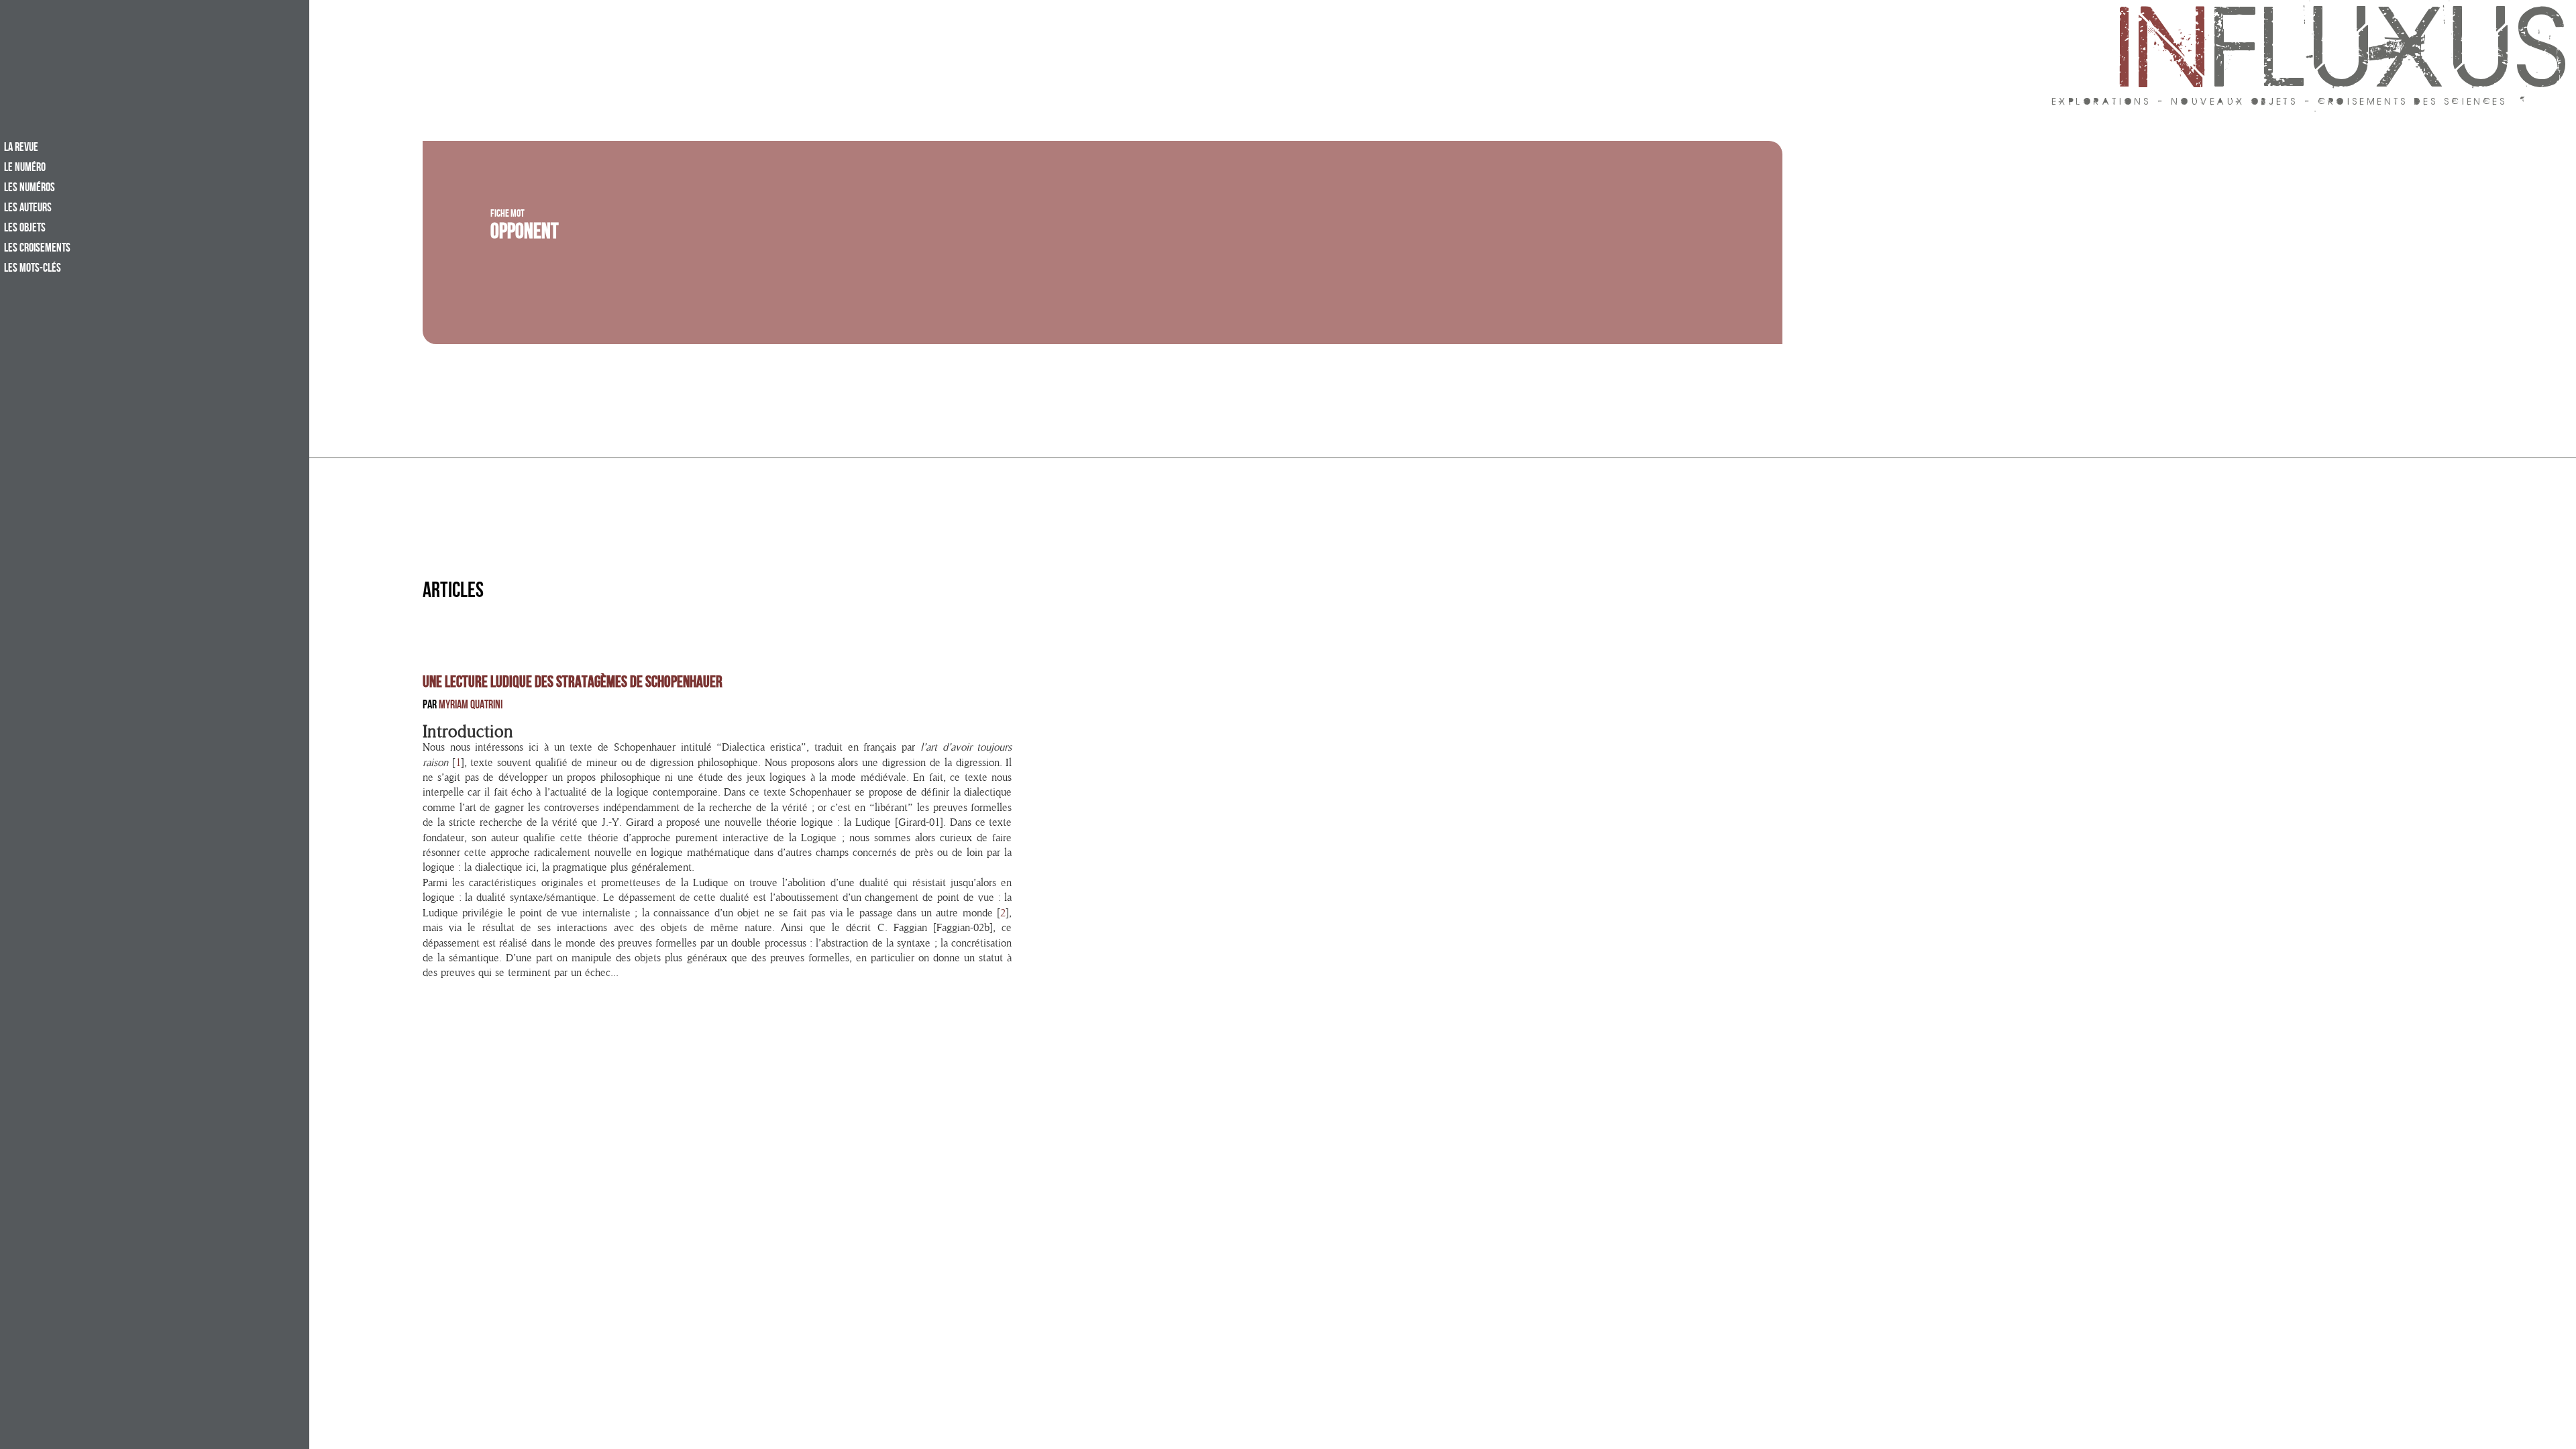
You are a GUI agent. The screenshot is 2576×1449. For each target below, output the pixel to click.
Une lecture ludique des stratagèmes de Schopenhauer (573, 684)
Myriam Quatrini (471, 706)
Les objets (25, 229)
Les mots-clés (33, 269)
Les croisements (37, 249)
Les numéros (30, 189)
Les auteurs (28, 209)
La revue (21, 148)
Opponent (525, 234)
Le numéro (25, 168)
